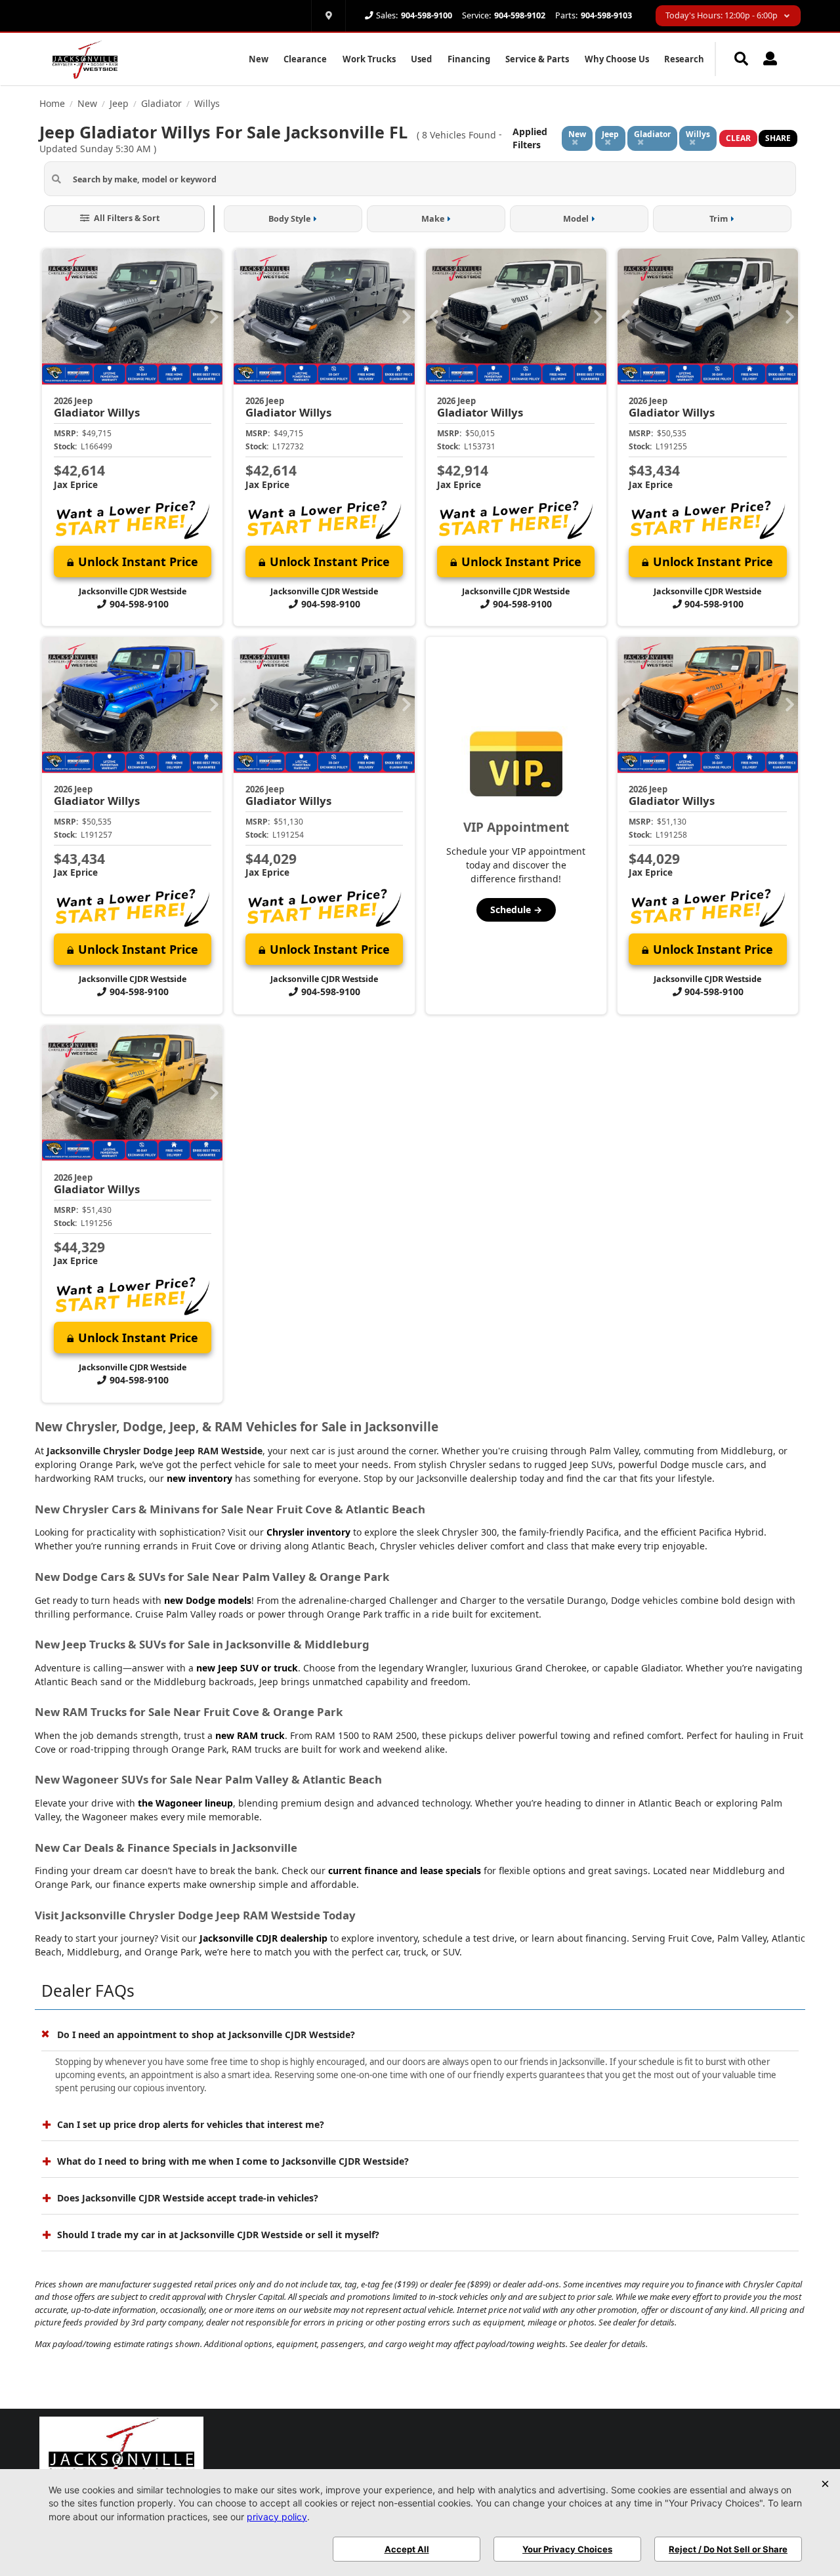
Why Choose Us (617, 59)
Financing (469, 59)
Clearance (305, 59)
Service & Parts (537, 59)
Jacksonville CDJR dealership (263, 1938)
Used (421, 59)
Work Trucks (369, 59)
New (259, 59)
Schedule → (516, 910)
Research (684, 59)
